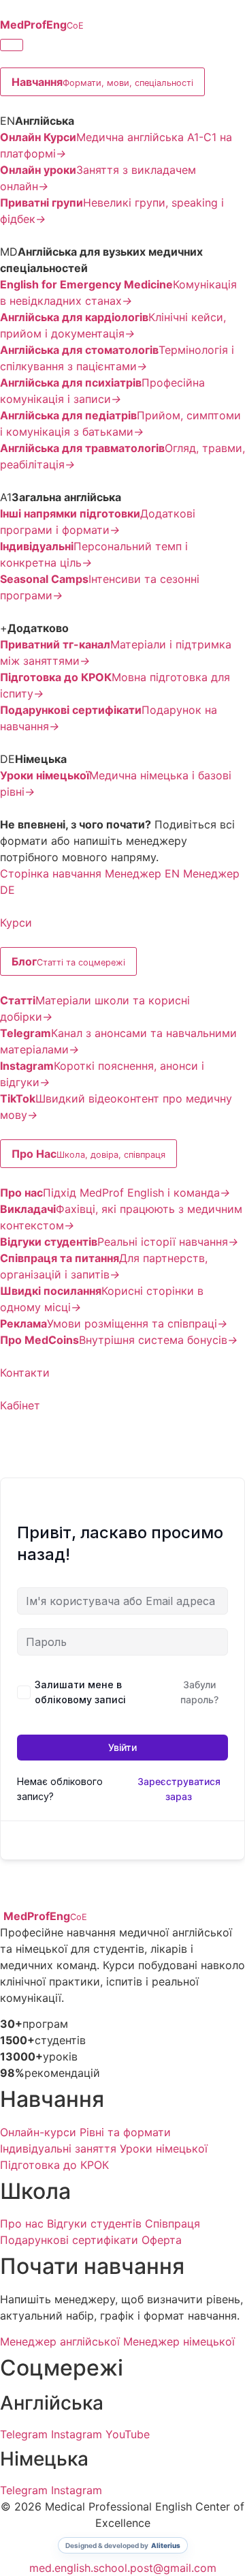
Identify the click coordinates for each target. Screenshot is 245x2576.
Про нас (22, 2223)
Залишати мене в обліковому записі (80, 1692)
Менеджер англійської (60, 2341)
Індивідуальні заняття (58, 2148)
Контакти (25, 1373)
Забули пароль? (199, 1692)
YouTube (128, 2434)
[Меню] (12, 45)
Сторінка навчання (51, 873)
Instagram (77, 2434)
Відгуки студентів (94, 2223)
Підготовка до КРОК (54, 2165)
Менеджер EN (142, 873)
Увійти (122, 1747)
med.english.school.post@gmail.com (123, 2568)
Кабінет (20, 1405)
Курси (16, 923)
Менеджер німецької (179, 2341)
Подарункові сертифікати (69, 2240)
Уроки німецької (164, 2148)
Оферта (162, 2240)
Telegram (24, 2434)
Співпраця (173, 2223)
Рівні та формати (125, 2132)
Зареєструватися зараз (179, 1789)
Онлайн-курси (38, 2132)
